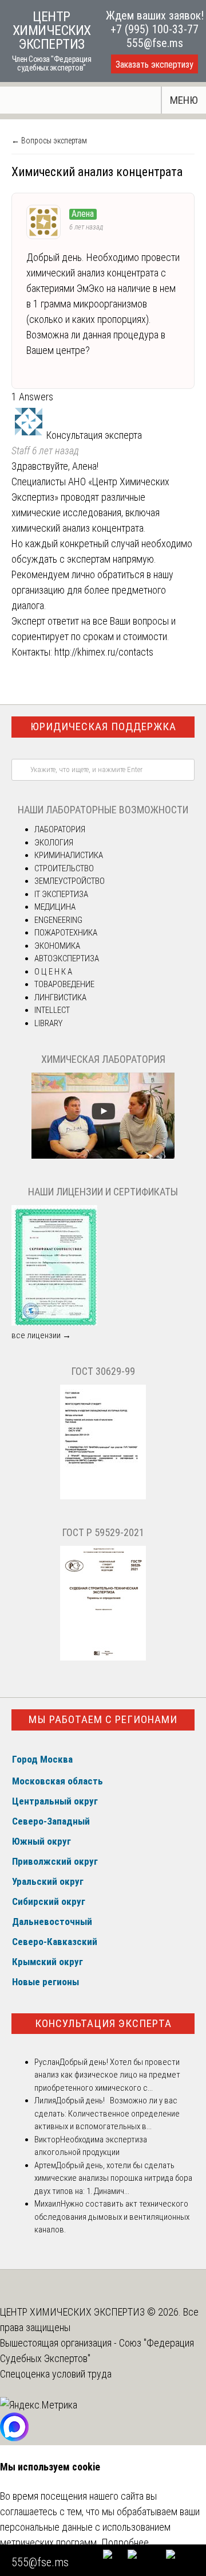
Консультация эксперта (103, 2023)
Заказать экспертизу (154, 65)
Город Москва (42, 1759)
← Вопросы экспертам (49, 141)
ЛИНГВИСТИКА (60, 997)
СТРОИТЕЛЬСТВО (64, 868)
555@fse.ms (155, 43)
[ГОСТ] (103, 1497)
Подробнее (125, 2542)
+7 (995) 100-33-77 (154, 29)
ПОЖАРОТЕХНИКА (66, 933)
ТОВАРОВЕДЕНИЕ (64, 984)
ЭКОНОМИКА (57, 946)
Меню (184, 100)
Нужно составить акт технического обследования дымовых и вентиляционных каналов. (112, 2217)
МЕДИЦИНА (55, 907)
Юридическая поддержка (103, 726)
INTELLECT (52, 1010)
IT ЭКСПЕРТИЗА (61, 894)
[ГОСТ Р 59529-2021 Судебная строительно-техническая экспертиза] (103, 1658)
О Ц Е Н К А (53, 972)
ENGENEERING (58, 920)
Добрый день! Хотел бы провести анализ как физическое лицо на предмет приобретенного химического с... (107, 2075)
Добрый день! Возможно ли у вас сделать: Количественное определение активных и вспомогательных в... (107, 2113)
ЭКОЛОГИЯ (54, 843)
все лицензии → (41, 1335)
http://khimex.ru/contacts (104, 652)
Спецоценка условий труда (56, 2374)
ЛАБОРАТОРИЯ (60, 829)
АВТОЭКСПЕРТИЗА (67, 958)
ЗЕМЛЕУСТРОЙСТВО (70, 881)
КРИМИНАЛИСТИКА (69, 855)
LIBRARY (48, 1023)
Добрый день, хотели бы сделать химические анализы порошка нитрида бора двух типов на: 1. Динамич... (113, 2178)
